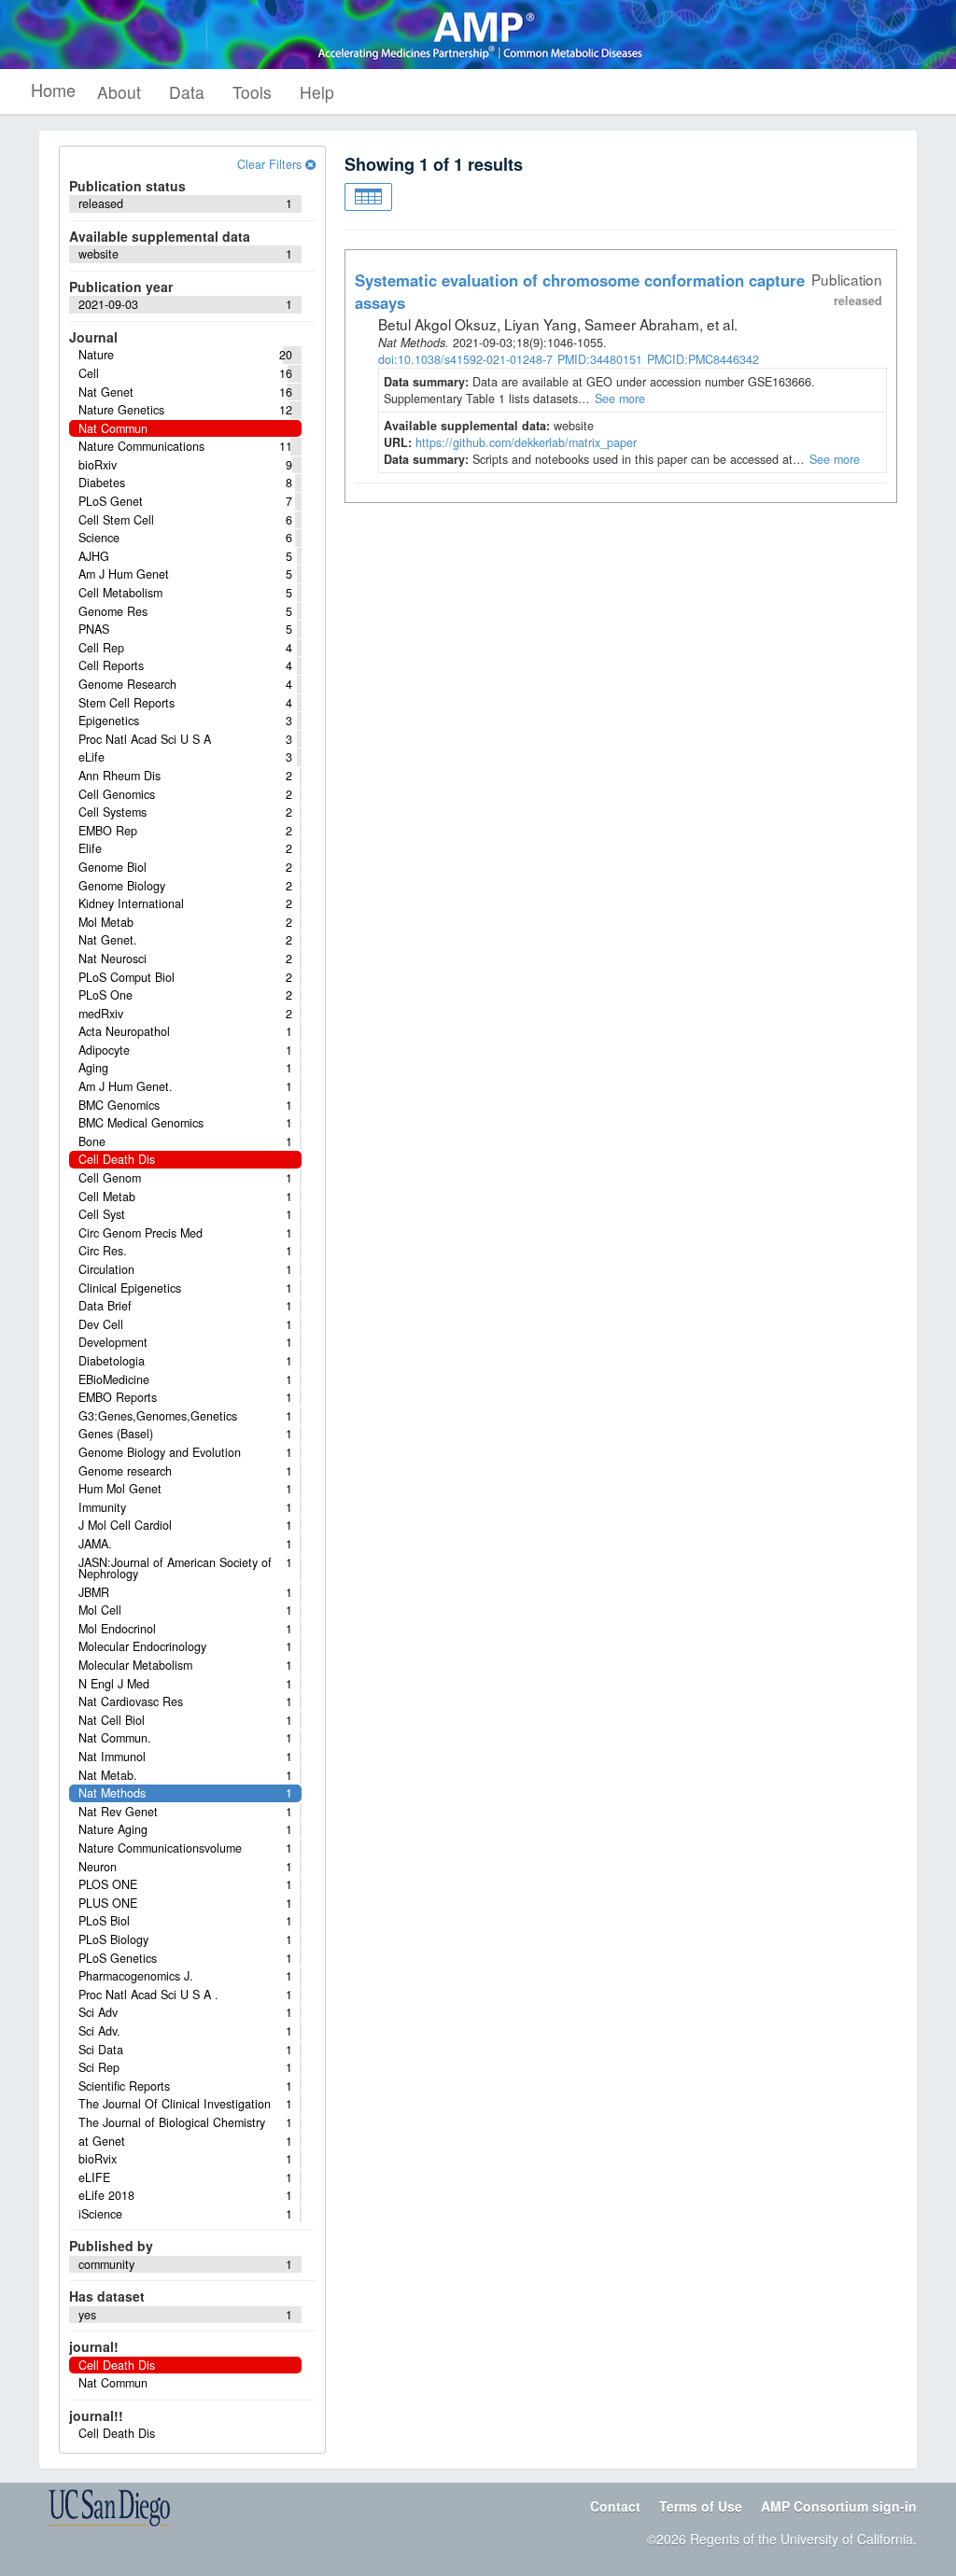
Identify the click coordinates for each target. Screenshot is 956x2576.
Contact (615, 2506)
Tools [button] (252, 92)
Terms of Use (701, 2506)
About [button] (119, 92)
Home (53, 90)
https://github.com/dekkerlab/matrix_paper (526, 442)
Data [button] (187, 92)
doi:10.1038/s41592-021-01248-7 (465, 359)
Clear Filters (271, 164)
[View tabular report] (368, 197)
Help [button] (317, 92)
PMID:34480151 (600, 359)
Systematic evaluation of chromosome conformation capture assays (580, 291)
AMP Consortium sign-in (839, 2506)
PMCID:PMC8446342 (703, 359)
